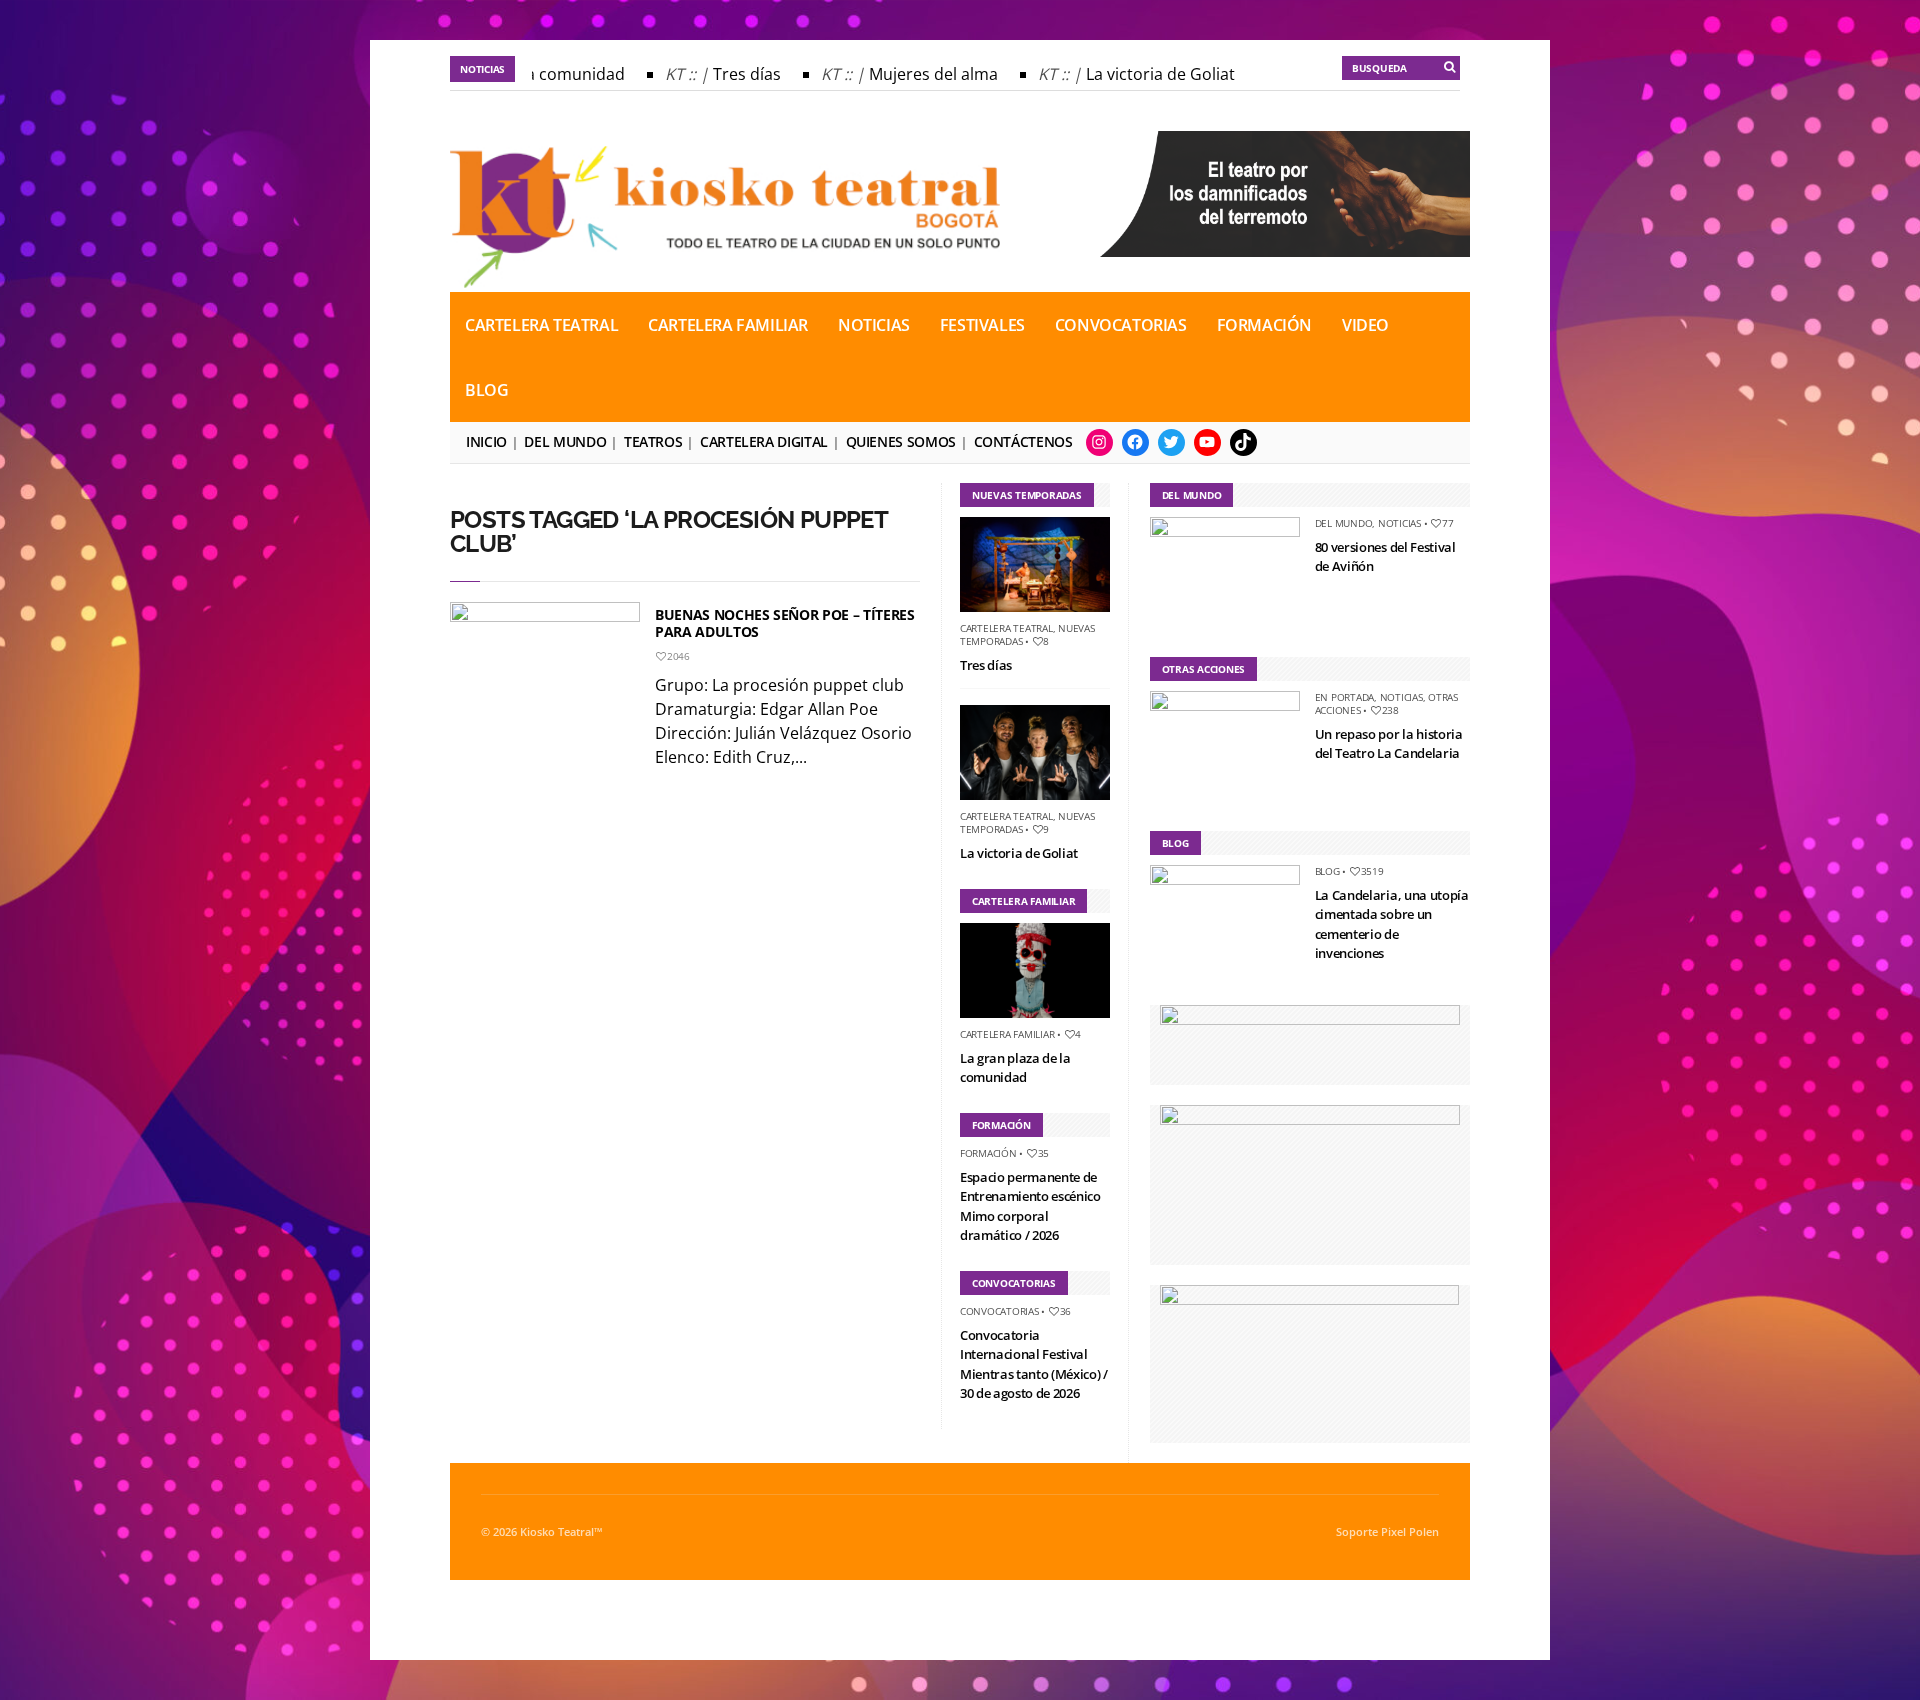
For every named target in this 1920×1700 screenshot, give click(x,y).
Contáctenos (1023, 441)
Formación (1264, 325)
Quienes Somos (901, 441)
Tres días (726, 74)
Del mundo (565, 441)
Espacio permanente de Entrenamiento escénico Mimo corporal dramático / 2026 (1030, 1206)
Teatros (653, 441)
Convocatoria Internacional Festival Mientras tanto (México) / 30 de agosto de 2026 (1034, 1364)
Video (1365, 325)
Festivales (982, 325)
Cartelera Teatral (541, 325)
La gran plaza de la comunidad (1015, 1068)
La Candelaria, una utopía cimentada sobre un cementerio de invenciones (1392, 924)
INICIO (486, 441)
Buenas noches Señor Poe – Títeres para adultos (784, 623)
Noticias (874, 325)
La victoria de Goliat (1139, 74)
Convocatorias (1121, 325)
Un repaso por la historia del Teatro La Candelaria (1389, 744)
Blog (486, 390)
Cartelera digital (764, 441)
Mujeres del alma (912, 74)
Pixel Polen (1410, 1532)
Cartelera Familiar (728, 325)
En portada (1345, 697)
